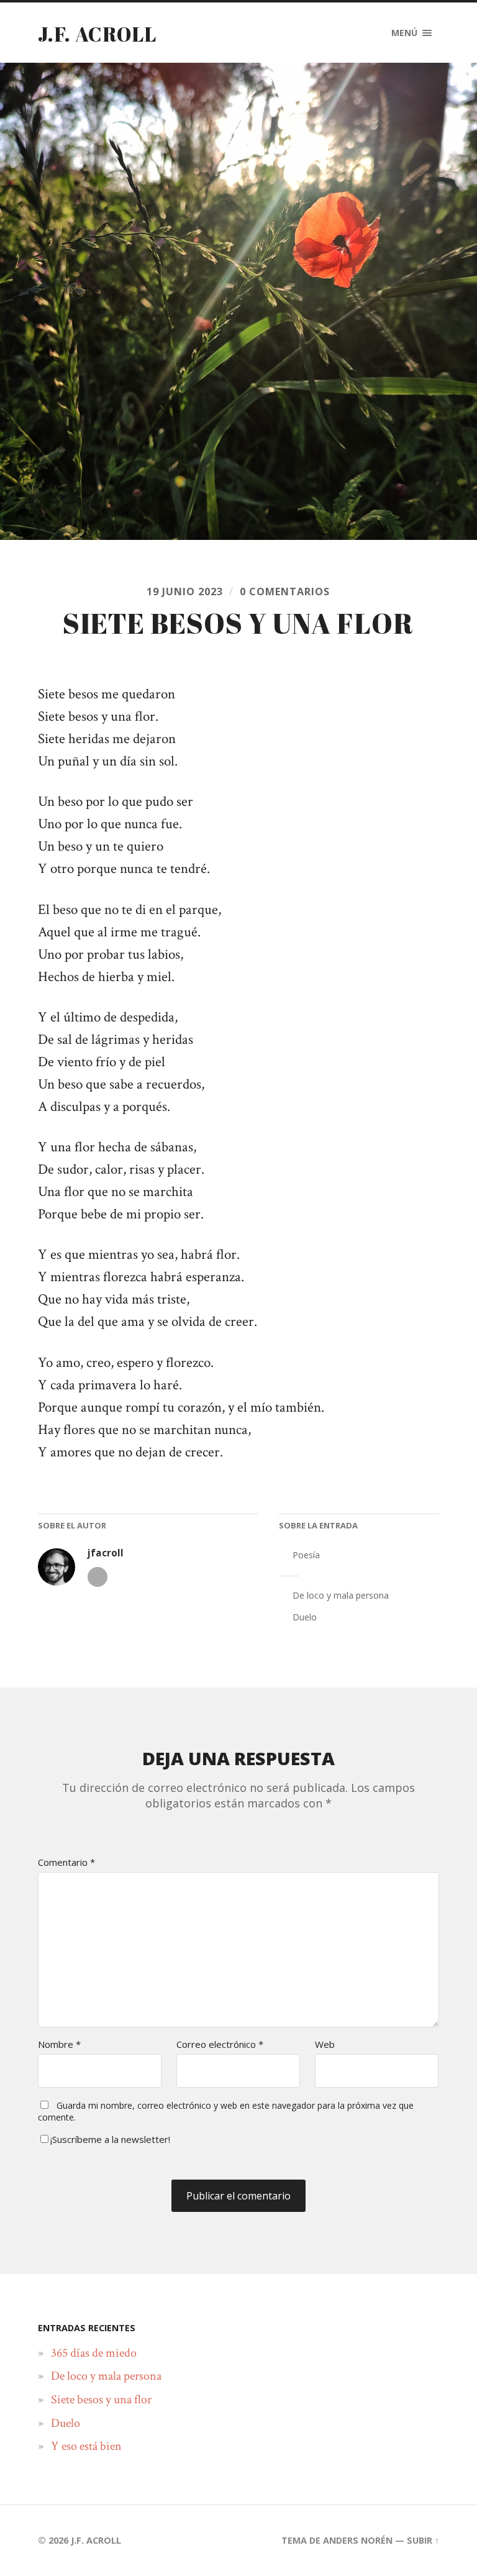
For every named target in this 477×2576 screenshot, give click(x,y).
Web (325, 2044)
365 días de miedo (94, 2353)
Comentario (66, 1862)
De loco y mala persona (341, 1595)
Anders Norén (358, 2540)
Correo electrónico (220, 2044)
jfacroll (106, 1553)
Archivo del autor (98, 1577)
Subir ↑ (423, 2540)
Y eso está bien (86, 2446)
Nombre (59, 2044)
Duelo (305, 1617)
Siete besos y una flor (101, 2400)
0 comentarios (285, 591)
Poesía (306, 1555)
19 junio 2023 (185, 591)
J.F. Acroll (97, 34)
